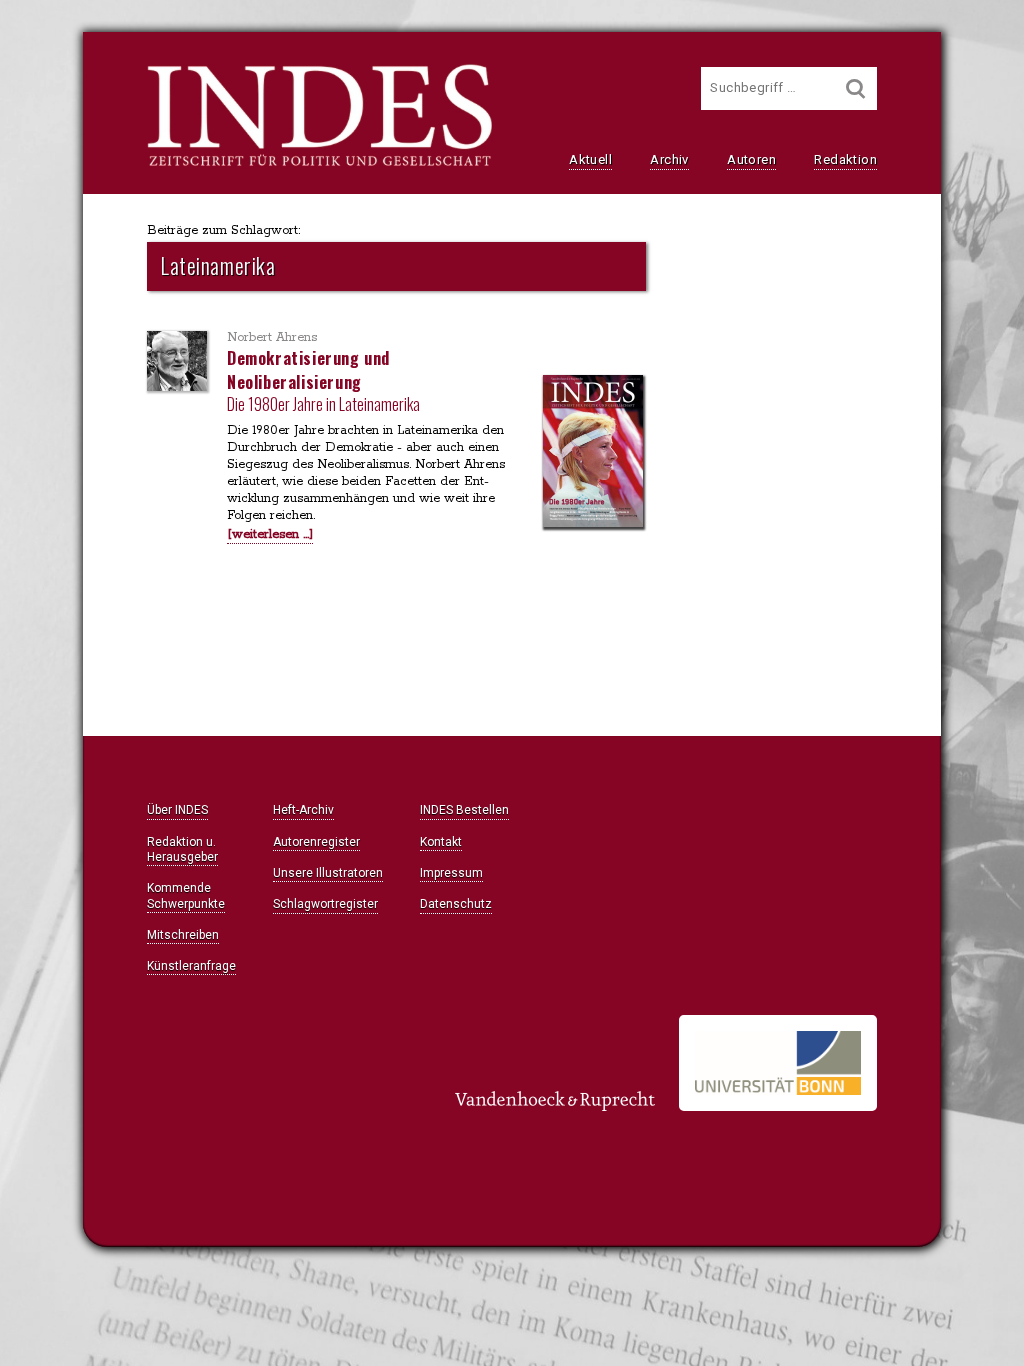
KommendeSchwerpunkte (186, 895)
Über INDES (177, 810)
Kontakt (441, 842)
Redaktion (845, 159)
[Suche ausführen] (856, 88)
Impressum (451, 873)
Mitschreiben (183, 935)
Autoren (751, 159)
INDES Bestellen (464, 810)
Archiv (669, 159)
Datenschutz (456, 904)
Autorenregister (316, 842)
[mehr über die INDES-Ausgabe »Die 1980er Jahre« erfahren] (593, 453)
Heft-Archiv (303, 810)
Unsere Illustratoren (328, 873)
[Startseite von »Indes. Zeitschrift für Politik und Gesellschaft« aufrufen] (319, 164)
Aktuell (590, 159)
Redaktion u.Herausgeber (182, 849)
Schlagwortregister (325, 904)
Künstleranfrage (191, 966)
